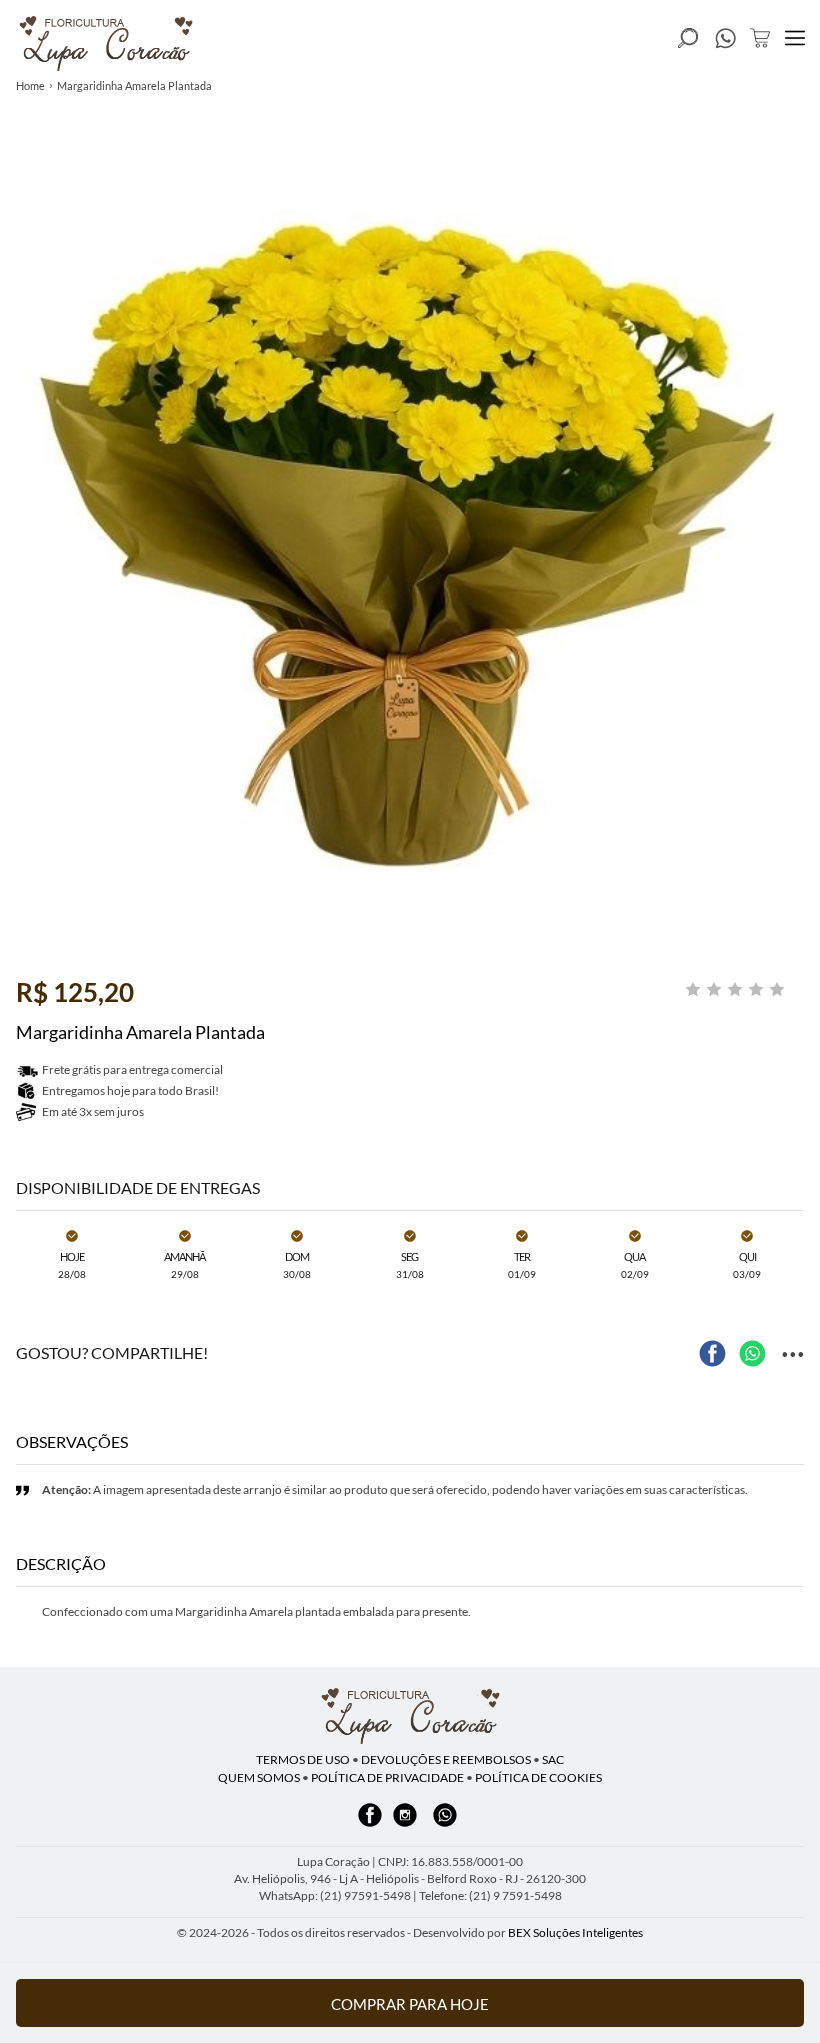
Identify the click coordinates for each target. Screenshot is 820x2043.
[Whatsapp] (445, 1824)
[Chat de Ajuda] (725, 43)
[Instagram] (405, 1824)
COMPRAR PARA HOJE (410, 2004)
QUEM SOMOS (259, 1777)
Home (30, 85)
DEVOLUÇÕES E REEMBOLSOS (446, 1759)
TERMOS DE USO (303, 1759)
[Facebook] (370, 1824)
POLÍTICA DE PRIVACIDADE (387, 1777)
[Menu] (795, 38)
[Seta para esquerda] (20, 388)
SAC (553, 1759)
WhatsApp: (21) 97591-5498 (335, 1895)
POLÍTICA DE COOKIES (538, 1777)
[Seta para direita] (800, 388)
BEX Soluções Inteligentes (575, 1932)
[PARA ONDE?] (688, 38)
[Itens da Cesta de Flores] (760, 38)
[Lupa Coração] (410, 1716)
